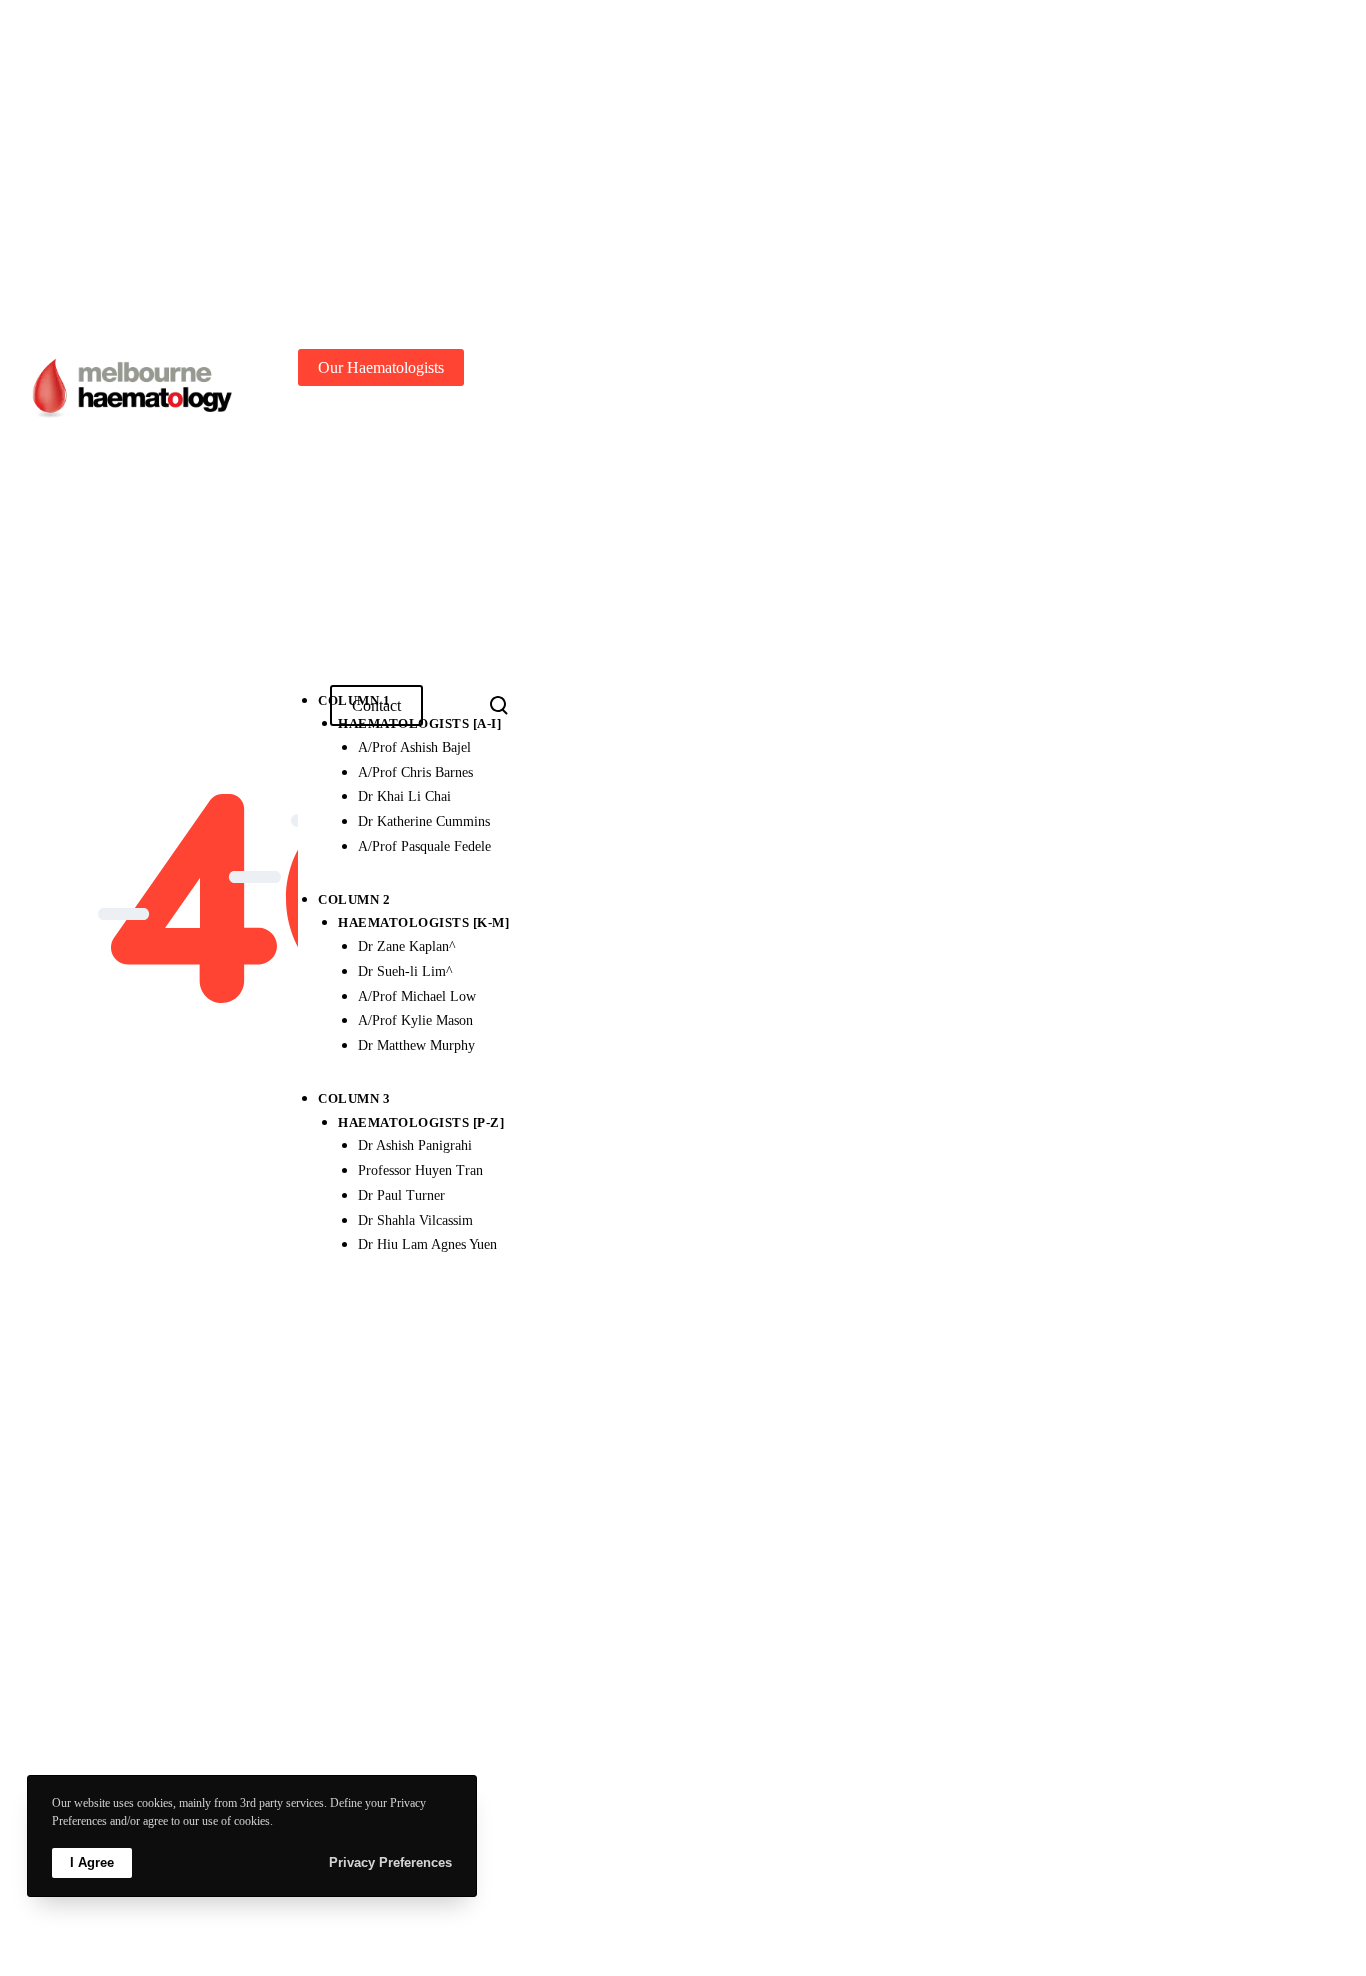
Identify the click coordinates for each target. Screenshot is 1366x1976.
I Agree (92, 1862)
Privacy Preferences (390, 1862)
